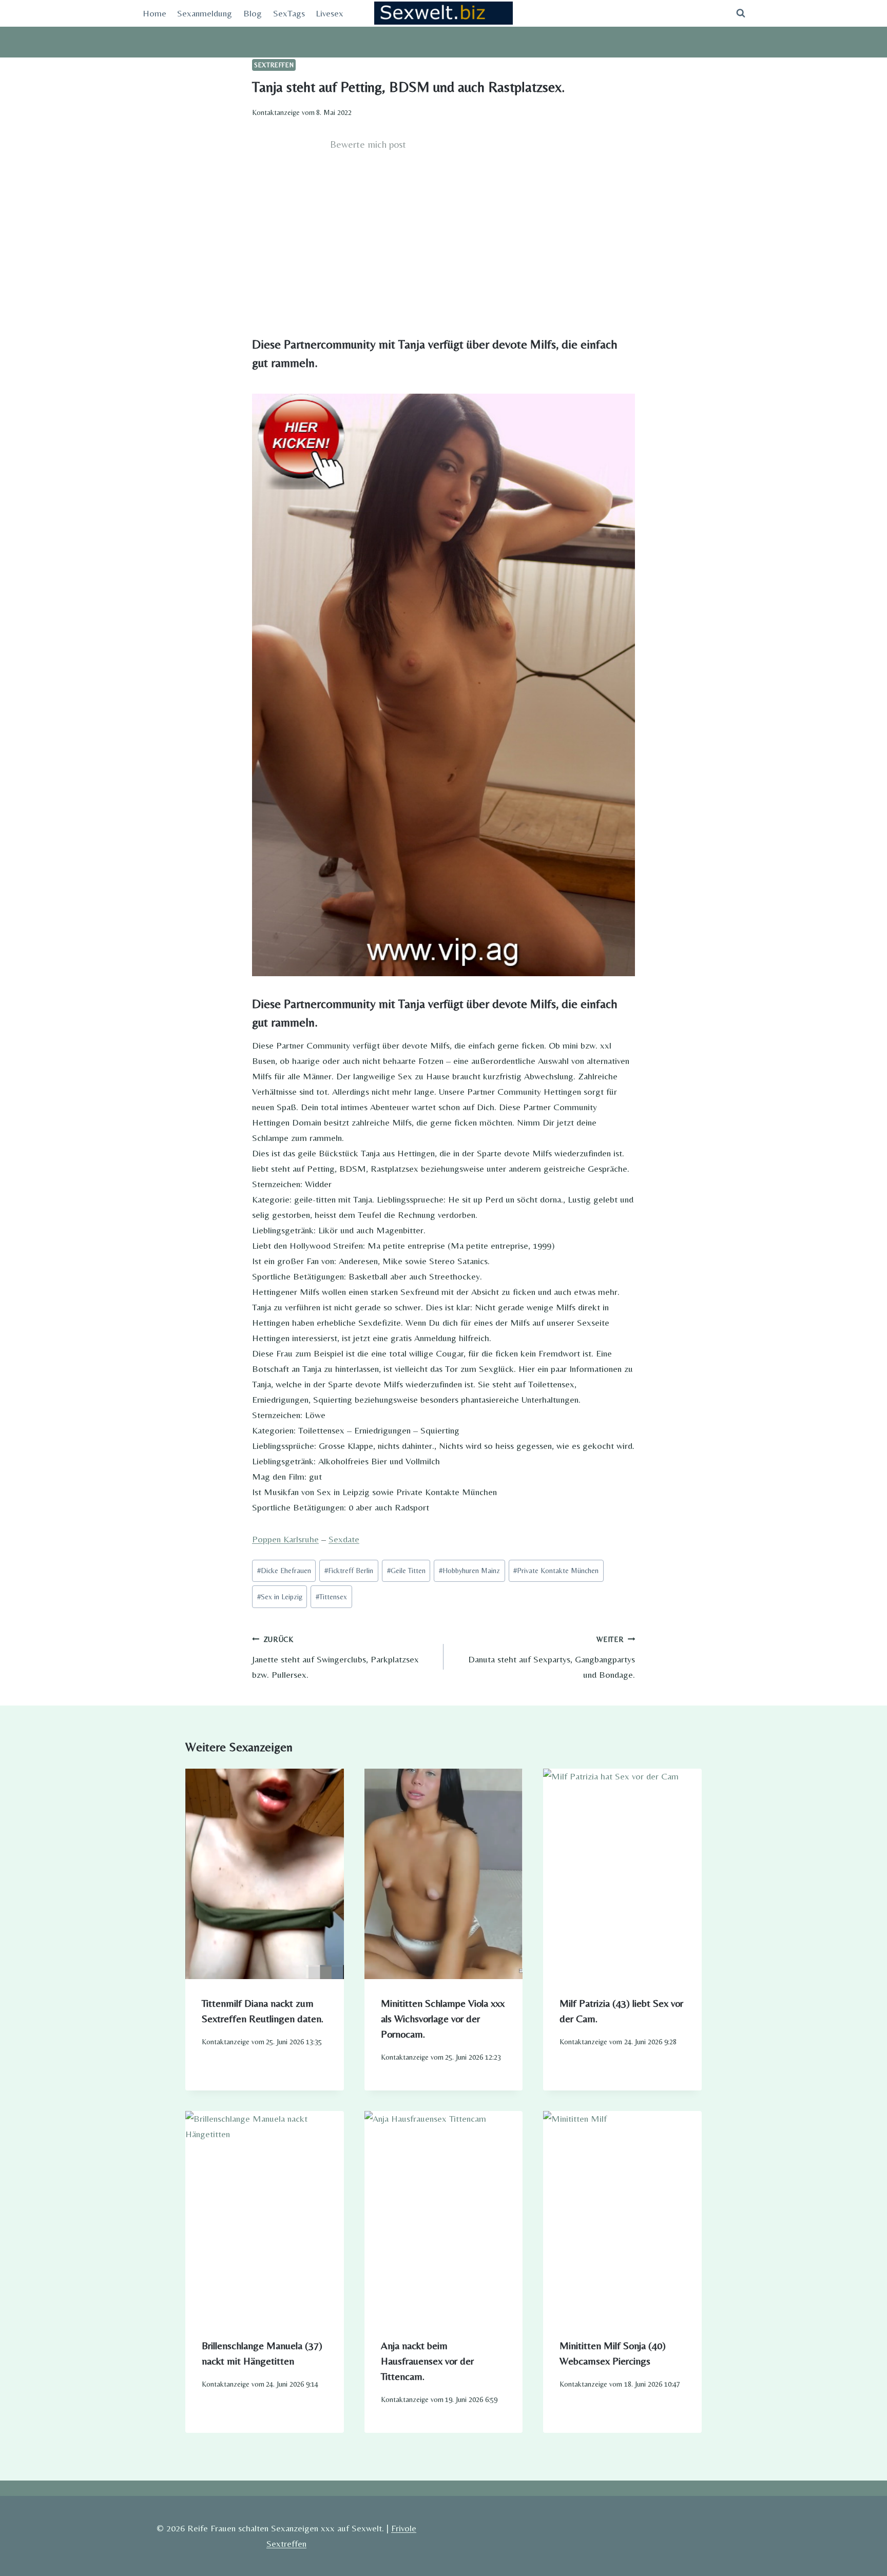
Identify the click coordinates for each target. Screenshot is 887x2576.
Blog (253, 13)
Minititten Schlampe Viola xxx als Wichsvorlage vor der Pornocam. (443, 2018)
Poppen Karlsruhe (285, 1539)
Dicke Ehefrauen (284, 1571)
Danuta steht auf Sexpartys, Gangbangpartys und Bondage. (552, 1658)
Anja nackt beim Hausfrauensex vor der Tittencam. (427, 2361)
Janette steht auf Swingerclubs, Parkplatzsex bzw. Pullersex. (335, 1658)
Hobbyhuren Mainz (469, 1571)
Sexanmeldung (205, 13)
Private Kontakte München (556, 1571)
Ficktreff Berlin (349, 1571)
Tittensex (331, 1597)
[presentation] (265, 1874)
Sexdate (344, 1539)
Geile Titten (406, 1571)
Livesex (330, 13)
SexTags (289, 13)
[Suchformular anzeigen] (741, 13)
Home (155, 13)
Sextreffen (274, 65)
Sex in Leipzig (280, 1597)
